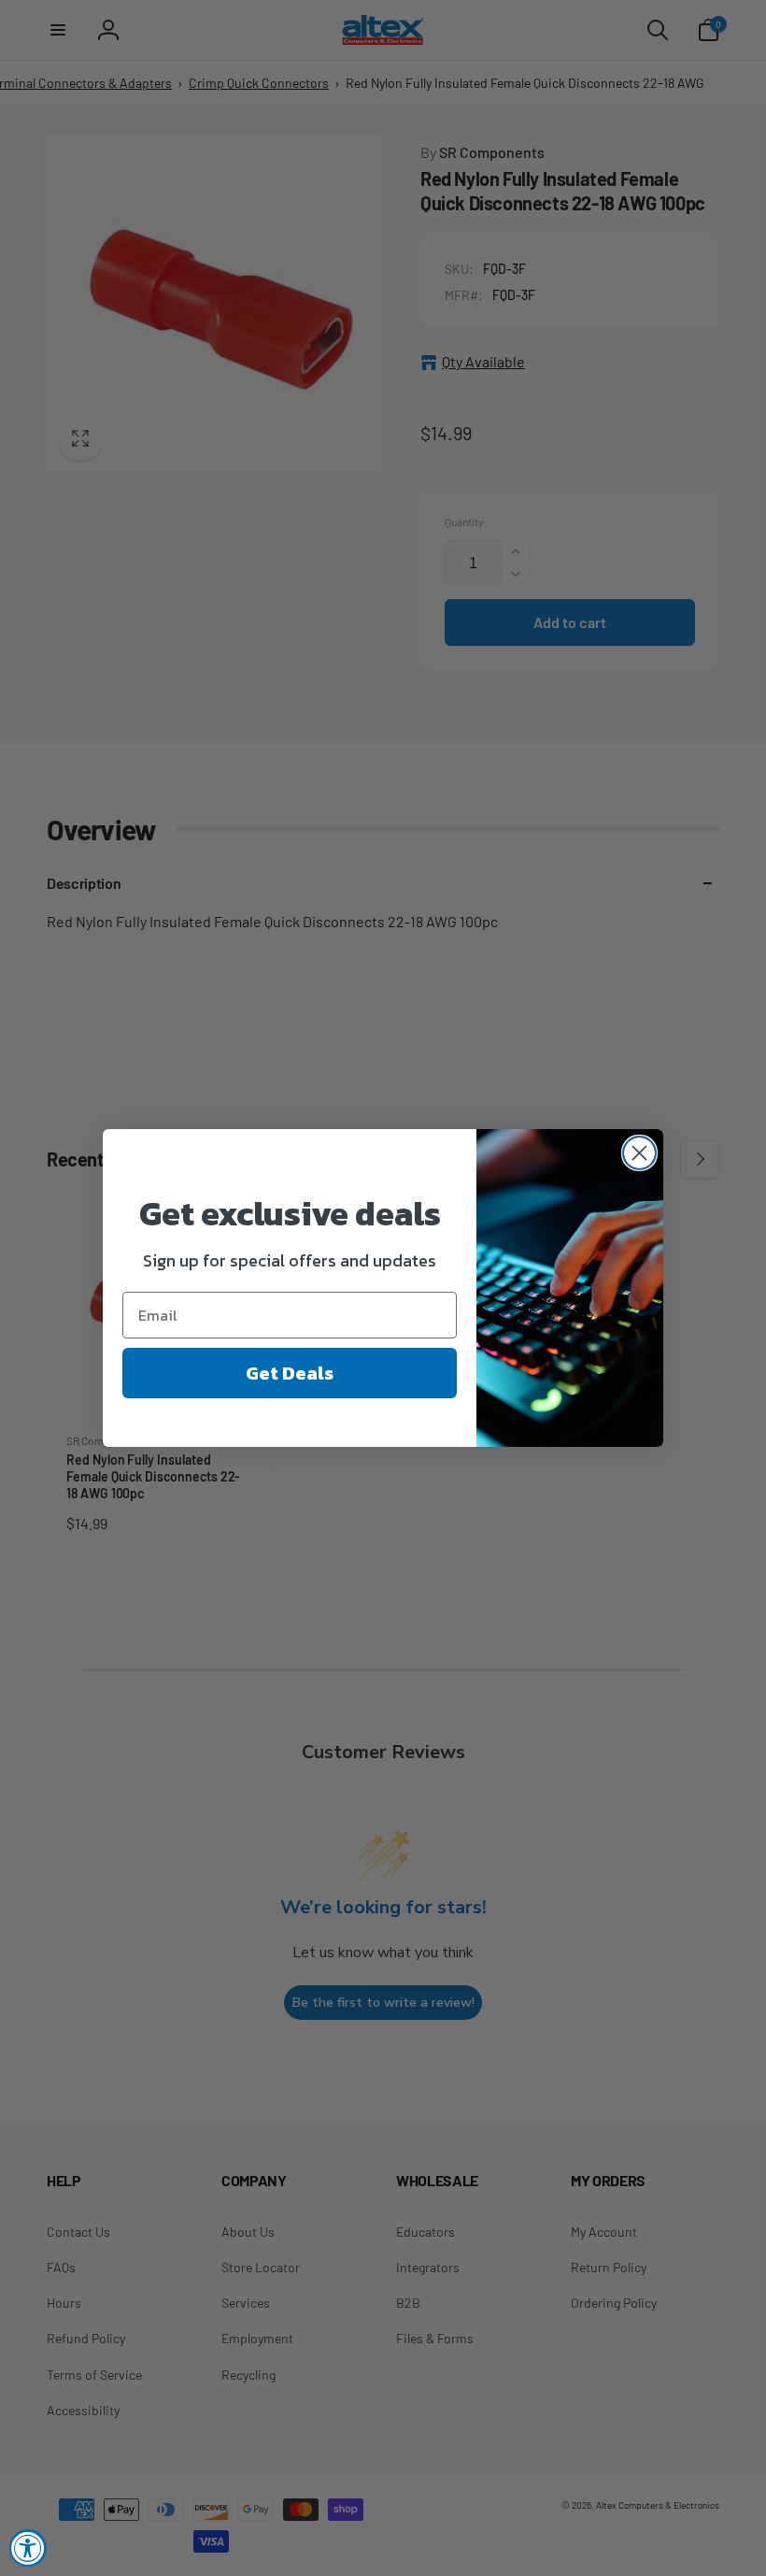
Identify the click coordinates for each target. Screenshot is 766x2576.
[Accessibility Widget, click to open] (28, 2548)
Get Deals (290, 1373)
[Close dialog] (639, 1153)
